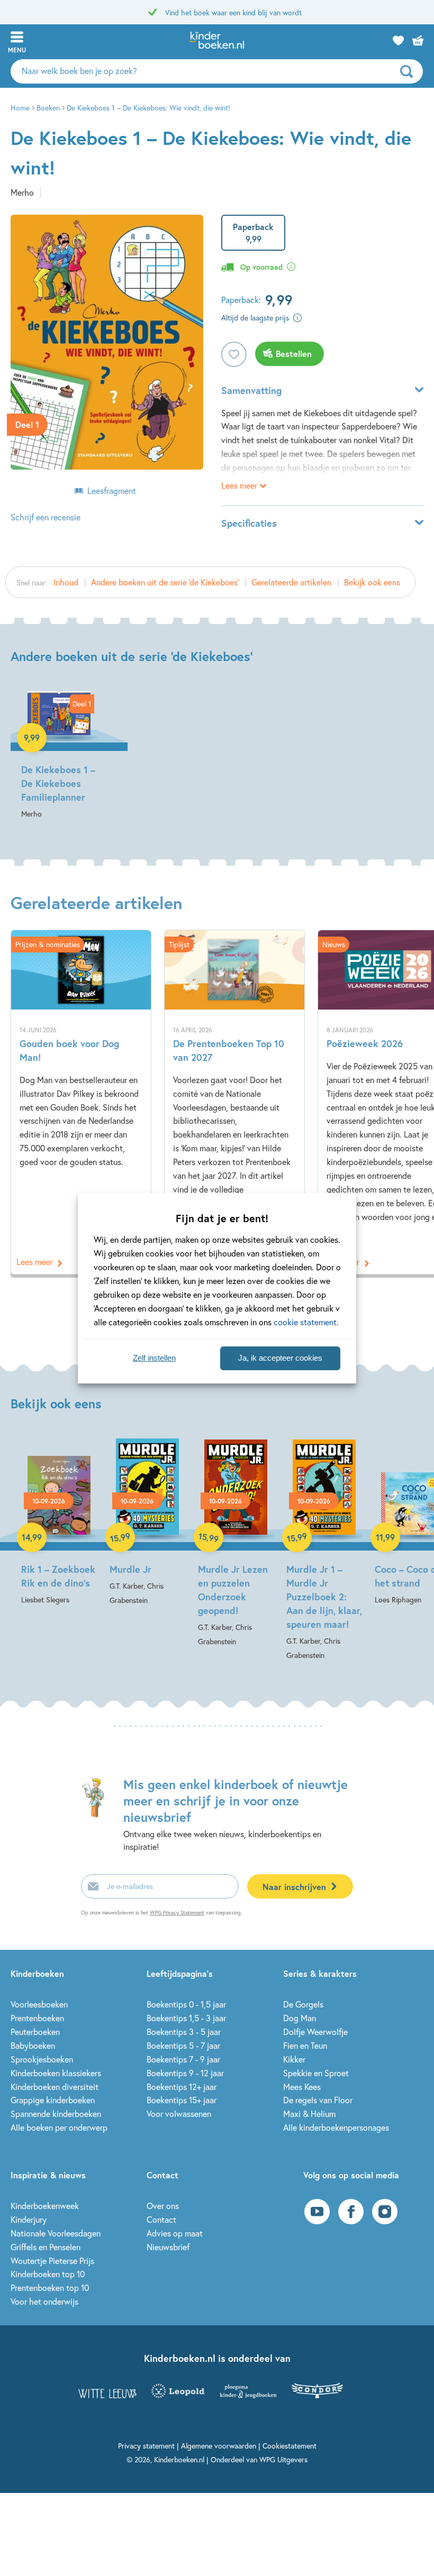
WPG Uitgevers (283, 2459)
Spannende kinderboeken (56, 2114)
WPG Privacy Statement (177, 1913)
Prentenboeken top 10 (50, 2288)
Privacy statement (146, 2446)
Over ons (163, 2206)
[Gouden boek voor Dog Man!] (81, 1102)
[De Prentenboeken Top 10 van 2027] (234, 1102)
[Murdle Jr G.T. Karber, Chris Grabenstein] (147, 1523)
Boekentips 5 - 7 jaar (183, 2045)
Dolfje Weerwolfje (315, 2032)
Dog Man (300, 2018)
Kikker (294, 2059)
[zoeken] (410, 71)
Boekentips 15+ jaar (182, 2100)
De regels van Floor (318, 2100)
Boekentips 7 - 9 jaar (183, 2059)
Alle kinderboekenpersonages (336, 2127)
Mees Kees (302, 2087)
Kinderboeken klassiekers (56, 2073)
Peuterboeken (35, 2032)
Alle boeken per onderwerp (59, 2127)
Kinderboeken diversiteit (55, 2087)
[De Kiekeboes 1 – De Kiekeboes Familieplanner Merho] (59, 756)
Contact (161, 2219)
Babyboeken (33, 2045)
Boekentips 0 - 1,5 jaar (186, 2004)
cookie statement (305, 1322)
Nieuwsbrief (168, 2247)
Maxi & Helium (309, 2114)
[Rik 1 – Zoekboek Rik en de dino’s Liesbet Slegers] (59, 1523)
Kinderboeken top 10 (48, 2274)
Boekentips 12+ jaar (182, 2087)
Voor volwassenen (179, 2114)
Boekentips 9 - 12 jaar (185, 2073)
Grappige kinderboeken (53, 2100)
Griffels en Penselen (46, 2247)
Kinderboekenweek (45, 2206)
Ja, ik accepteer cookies (280, 1358)
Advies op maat (175, 2233)
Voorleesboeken (39, 2004)
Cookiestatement (290, 2446)
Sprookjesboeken (42, 2059)
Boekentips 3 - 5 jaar (184, 2032)
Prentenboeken (37, 2018)
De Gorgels (303, 2004)
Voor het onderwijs (44, 2301)
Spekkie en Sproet (316, 2073)
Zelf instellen (154, 1358)
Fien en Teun (305, 2045)
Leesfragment (112, 491)
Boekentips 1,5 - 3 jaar (186, 2018)
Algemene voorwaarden (219, 2446)
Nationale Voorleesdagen (56, 2233)
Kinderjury (29, 2219)
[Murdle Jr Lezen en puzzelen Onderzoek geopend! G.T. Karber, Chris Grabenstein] (236, 1543)
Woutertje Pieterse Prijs (52, 2261)
